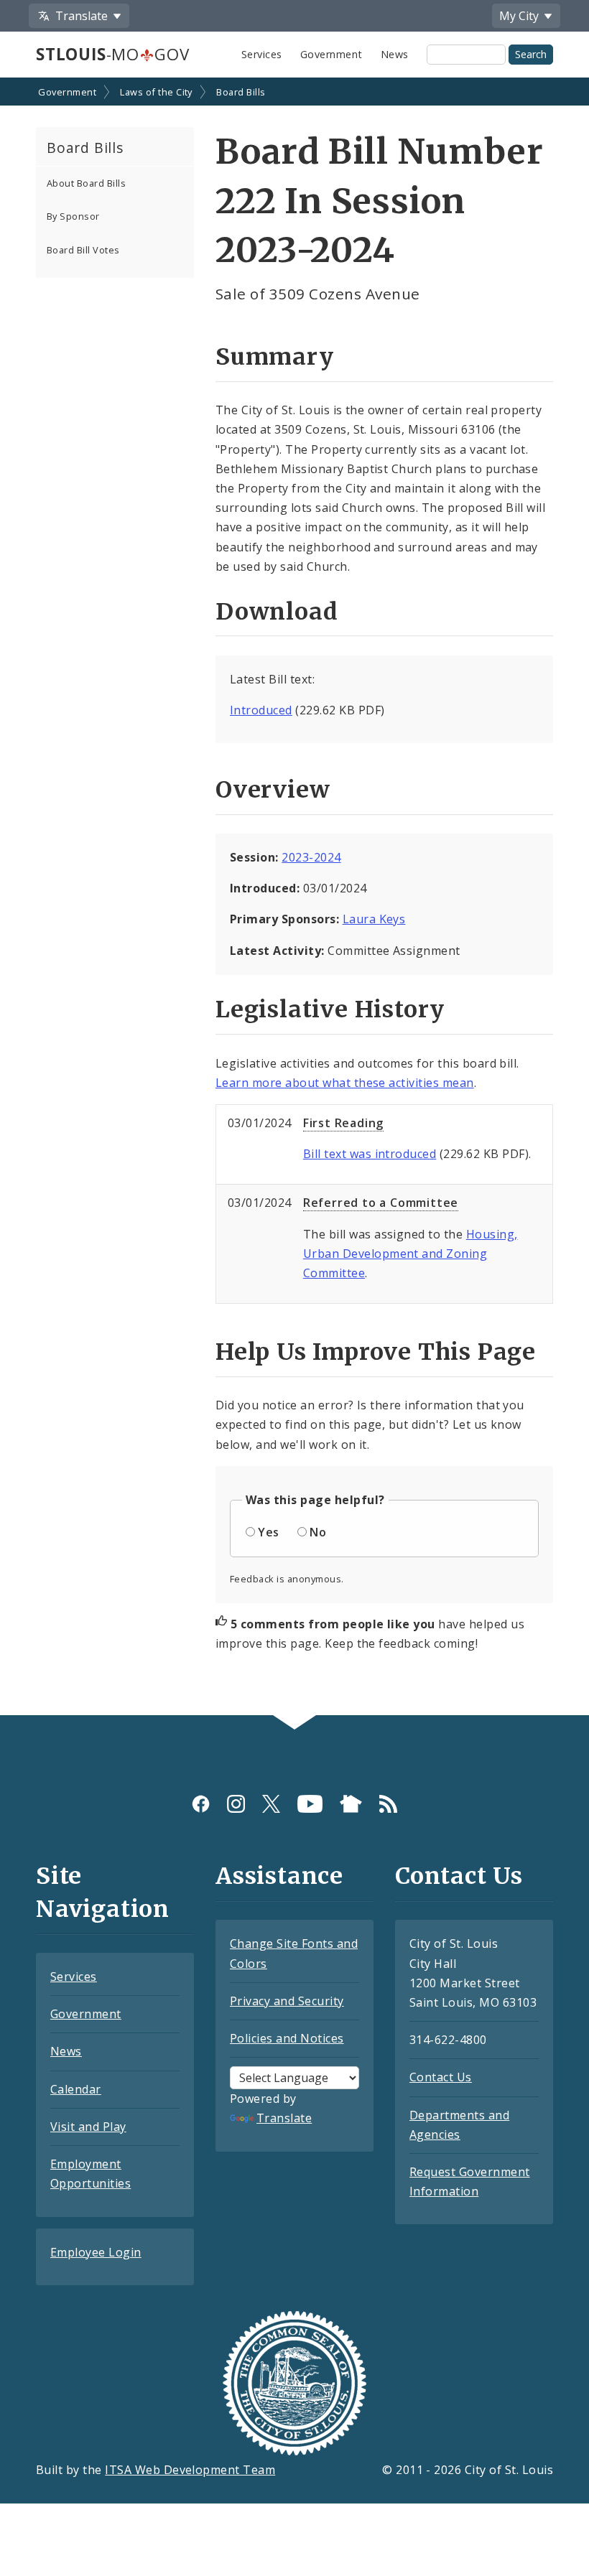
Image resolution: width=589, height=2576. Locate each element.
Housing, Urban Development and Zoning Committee (411, 1254)
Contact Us (441, 2077)
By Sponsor (73, 216)
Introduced (261, 710)
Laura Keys (374, 919)
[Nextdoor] (351, 1803)
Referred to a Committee (381, 1203)
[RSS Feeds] (388, 1803)
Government (331, 54)
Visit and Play (88, 2127)
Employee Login (96, 2252)
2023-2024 (311, 857)
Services (262, 54)
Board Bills (241, 92)
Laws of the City (156, 92)
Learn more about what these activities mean (345, 1083)
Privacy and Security (287, 2001)
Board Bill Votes (83, 250)
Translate (284, 2118)
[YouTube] (310, 1803)
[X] (271, 1803)
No (318, 1532)
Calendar (76, 2089)
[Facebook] (201, 1803)
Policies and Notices (287, 2038)
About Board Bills (86, 183)
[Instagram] (236, 1803)
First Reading (343, 1123)
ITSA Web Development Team (190, 2470)
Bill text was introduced (370, 1154)
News (395, 54)
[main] (294, 898)
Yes (268, 1532)
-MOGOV (112, 54)
